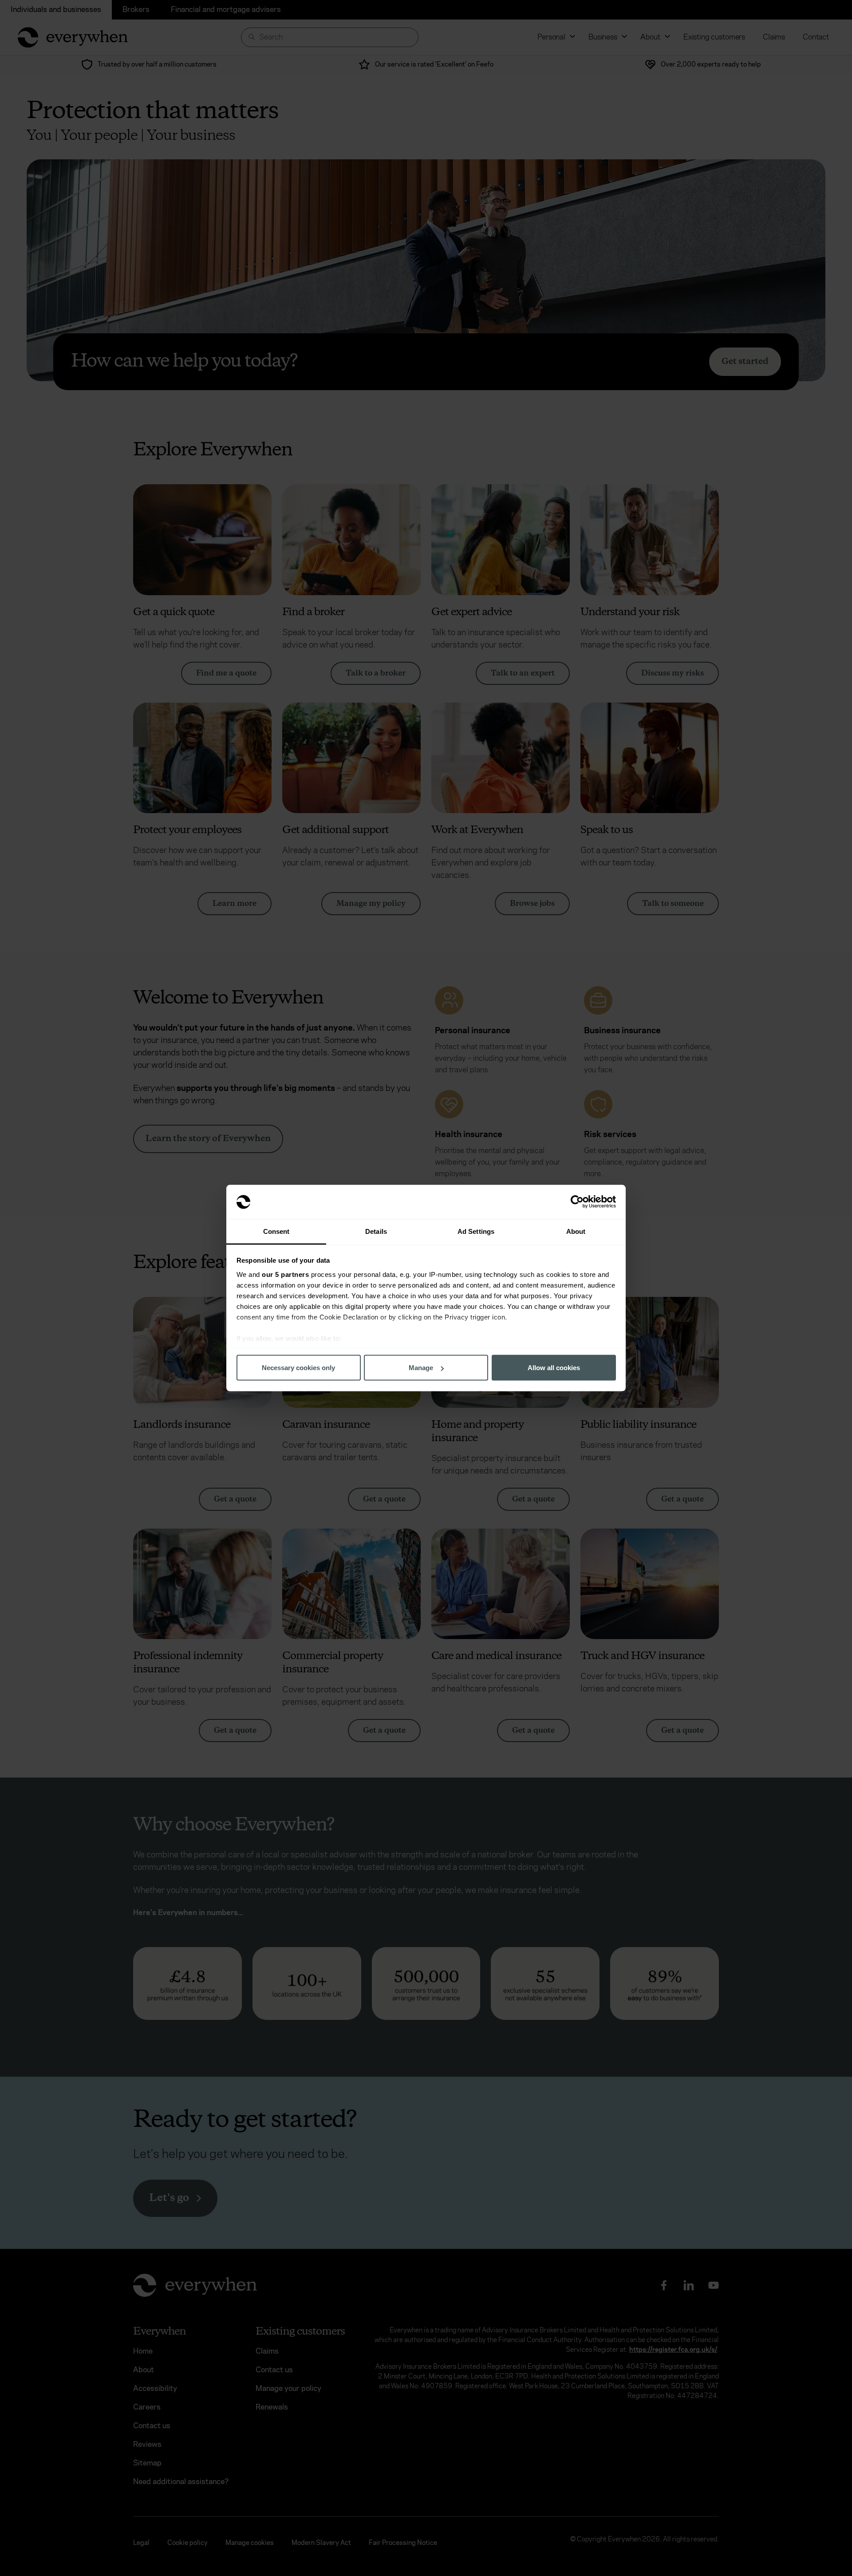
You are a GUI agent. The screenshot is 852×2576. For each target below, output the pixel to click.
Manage (421, 1368)
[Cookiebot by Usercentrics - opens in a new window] (577, 1202)
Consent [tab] (276, 1231)
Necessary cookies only (298, 1368)
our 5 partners (285, 1274)
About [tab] (576, 1231)
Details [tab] (376, 1231)
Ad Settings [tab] (476, 1231)
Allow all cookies (554, 1368)
